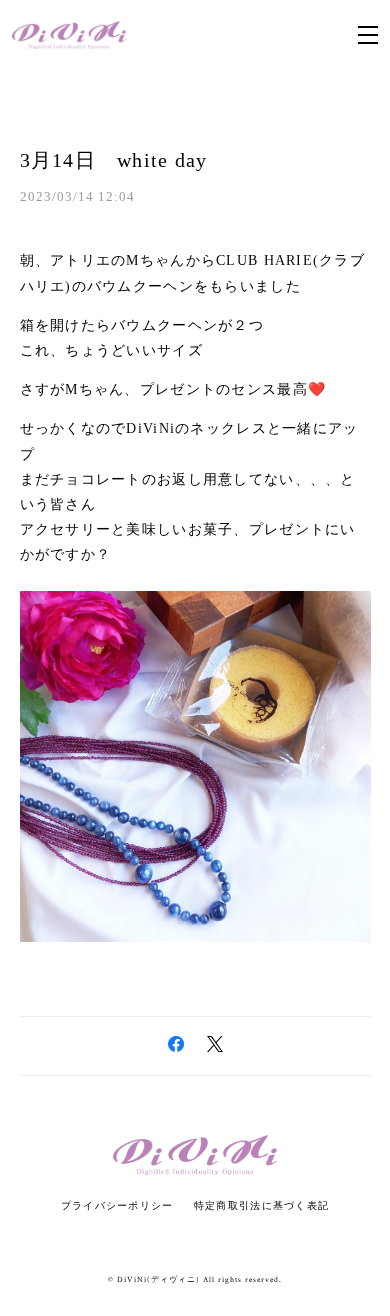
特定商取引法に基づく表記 (261, 1205)
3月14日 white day (114, 160)
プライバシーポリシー (117, 1205)
